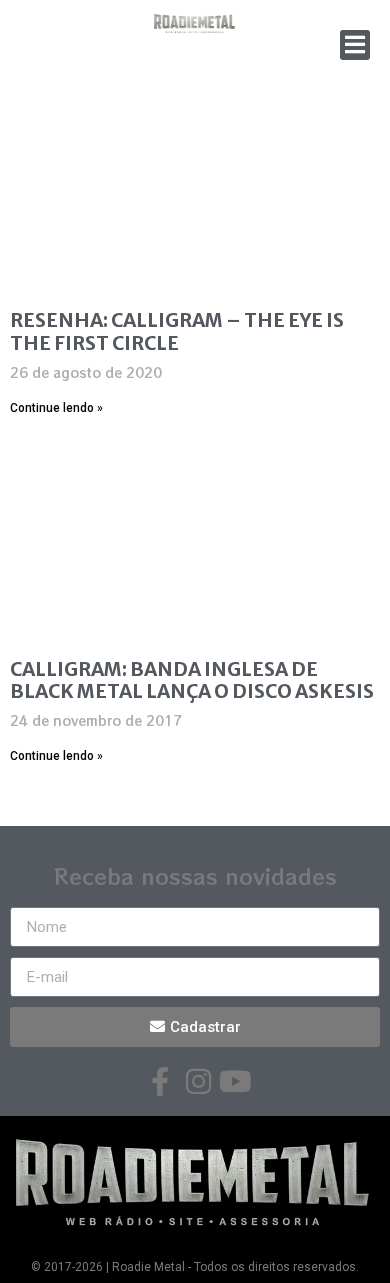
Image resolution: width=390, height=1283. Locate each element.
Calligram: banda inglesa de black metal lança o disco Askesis (192, 680)
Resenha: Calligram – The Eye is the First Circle (177, 331)
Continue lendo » (56, 408)
